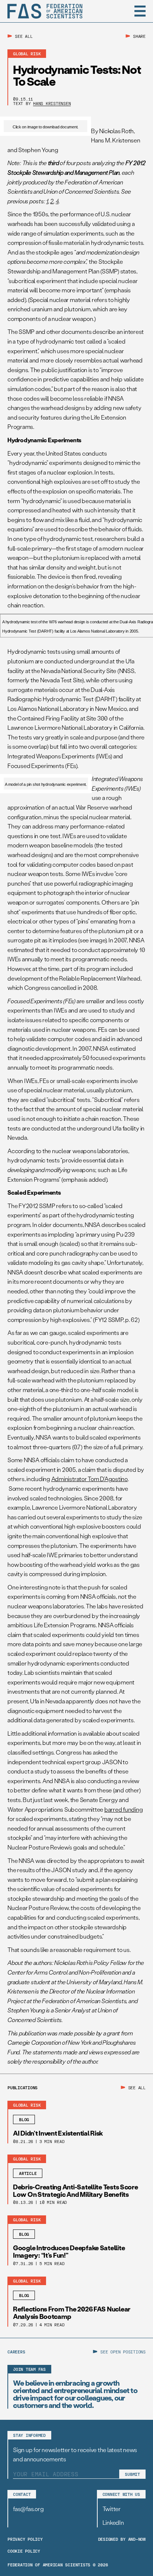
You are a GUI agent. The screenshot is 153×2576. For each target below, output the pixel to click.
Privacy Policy (25, 2539)
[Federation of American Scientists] (45, 11)
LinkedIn (113, 2522)
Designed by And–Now (122, 2539)
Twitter (112, 2509)
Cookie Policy (24, 2551)
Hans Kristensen (52, 103)
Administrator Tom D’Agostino (89, 1479)
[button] (140, 11)
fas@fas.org (28, 2509)
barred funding (124, 1809)
